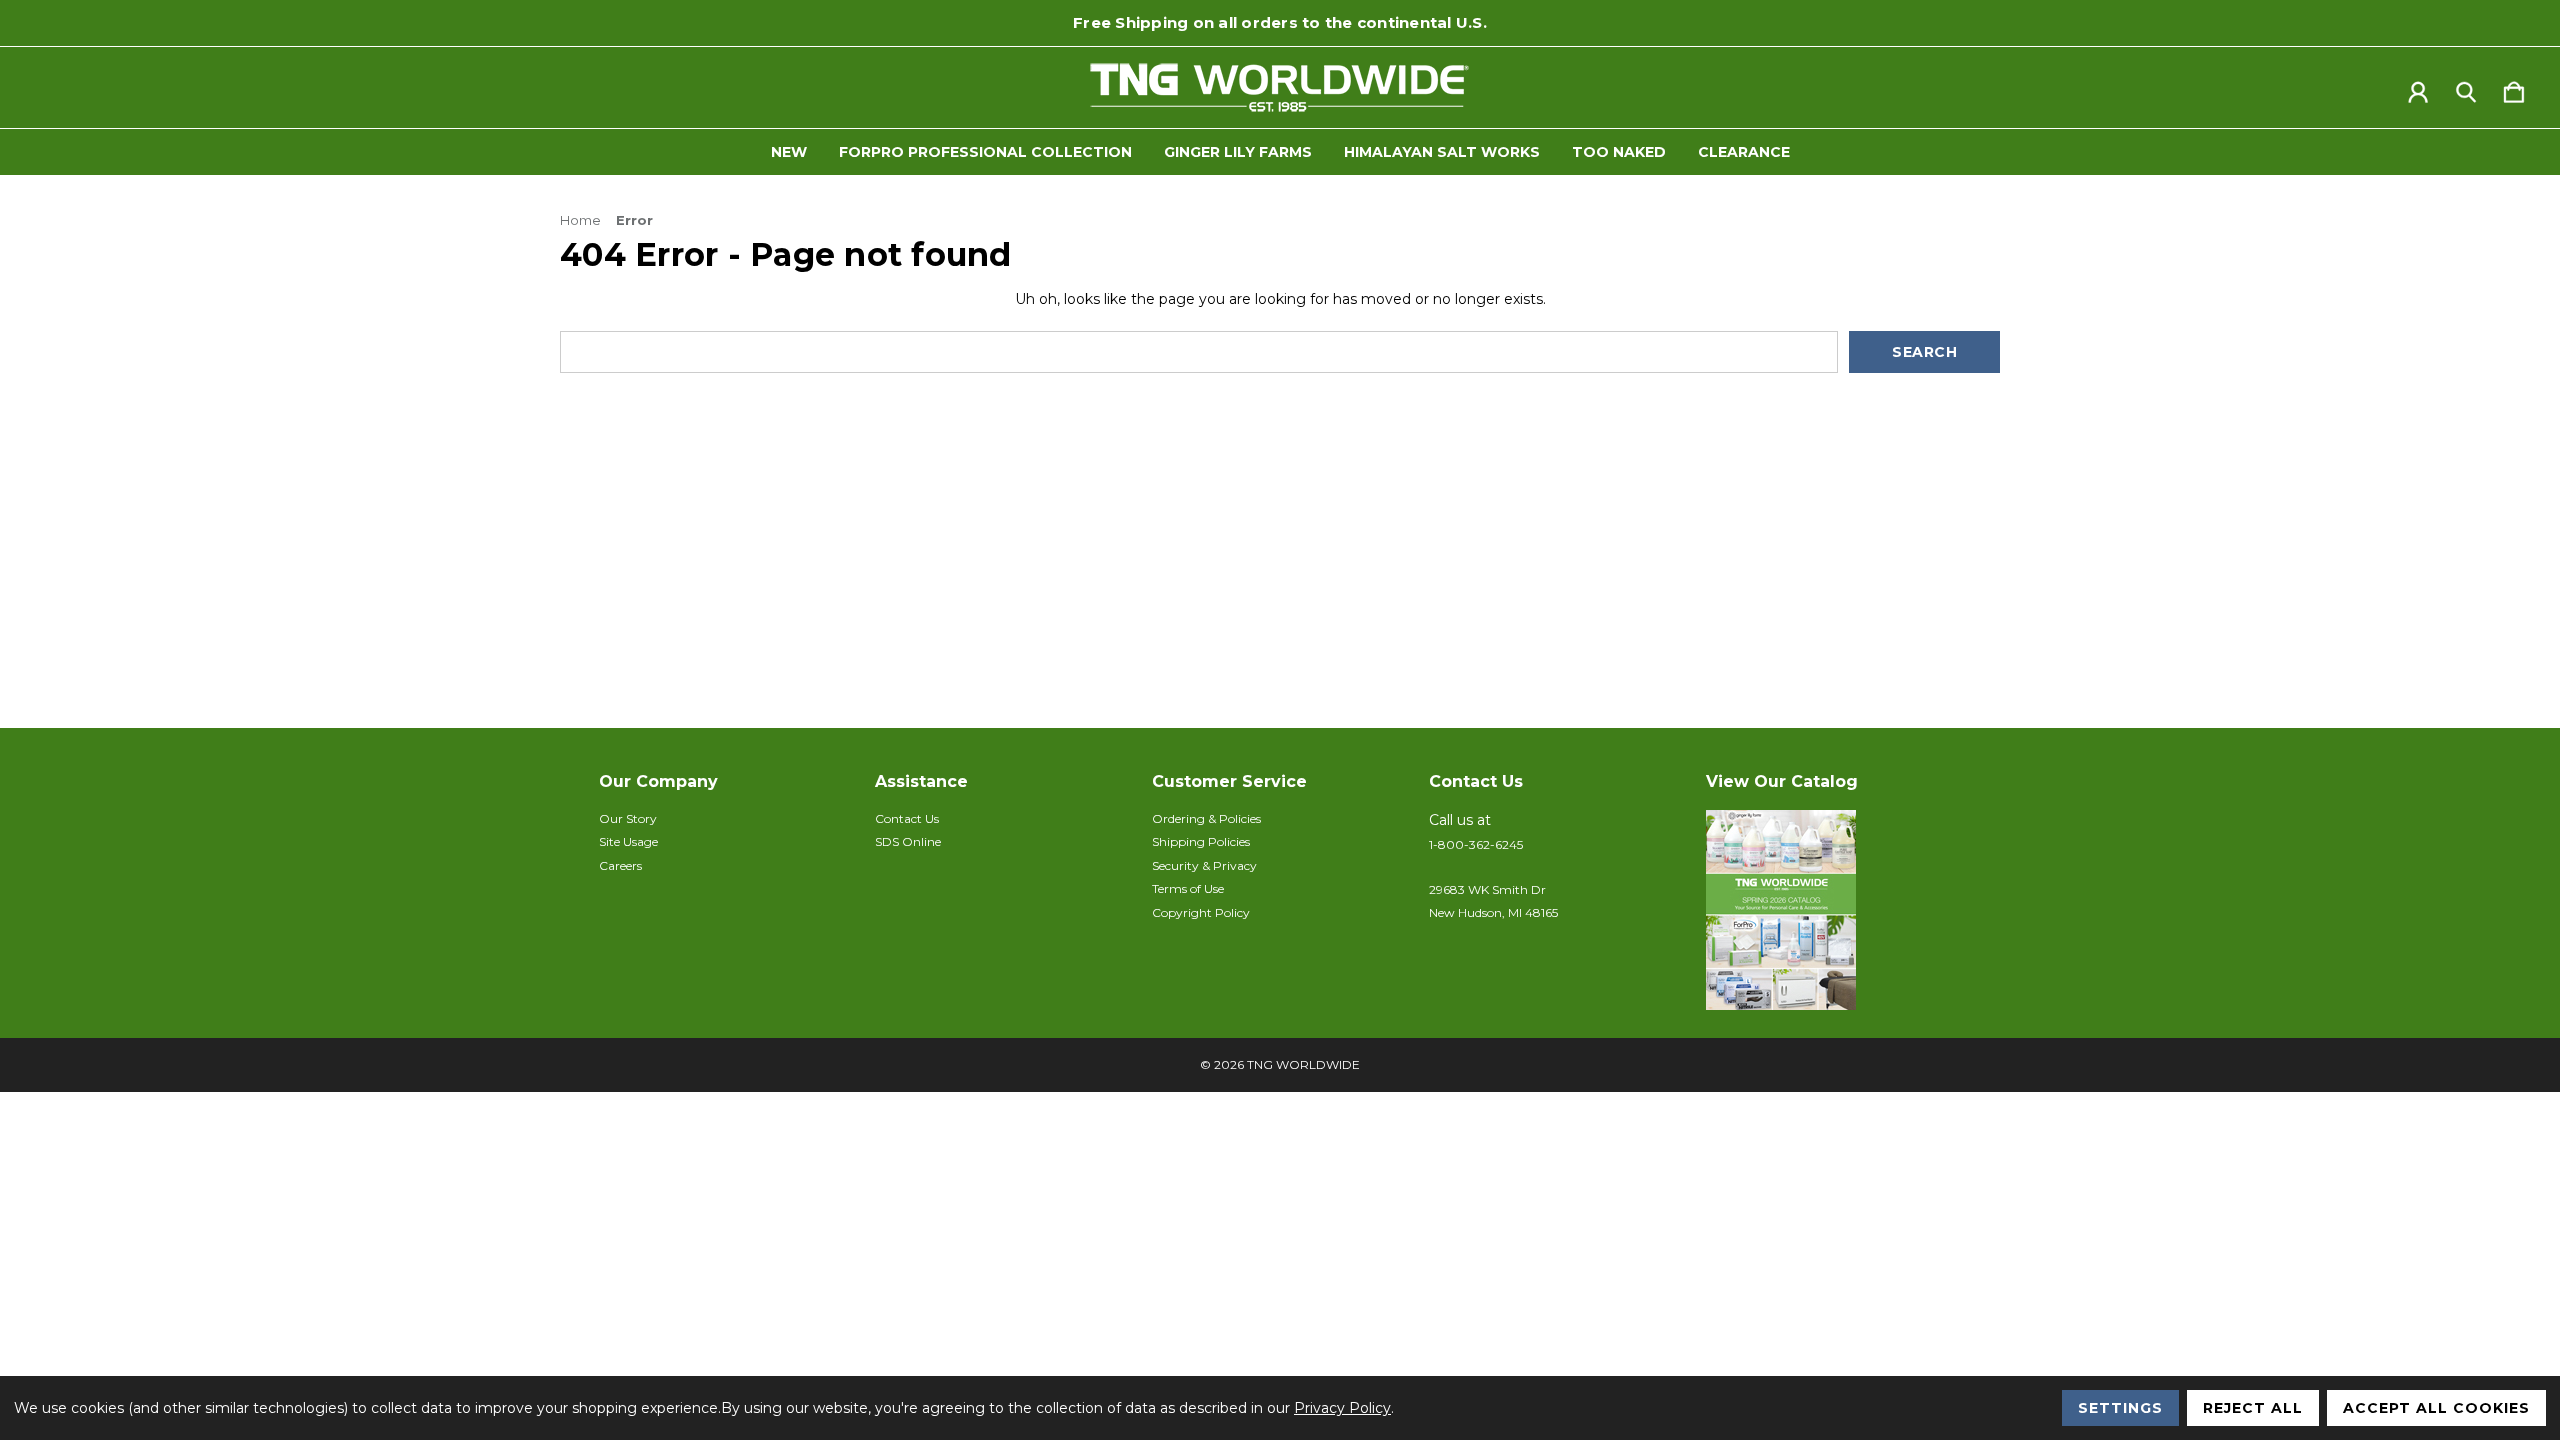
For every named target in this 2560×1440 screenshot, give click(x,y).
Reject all (2253, 1408)
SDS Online (908, 841)
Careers (620, 865)
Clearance (1744, 152)
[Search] (2466, 88)
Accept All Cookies (2436, 1408)
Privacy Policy (1342, 1408)
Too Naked (1619, 152)
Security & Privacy (1204, 865)
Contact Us (907, 818)
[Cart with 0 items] (2514, 88)
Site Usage (628, 841)
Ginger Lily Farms (1238, 152)
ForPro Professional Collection (985, 152)
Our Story (628, 818)
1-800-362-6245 (1476, 844)
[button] (1834, 910)
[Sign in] (2418, 88)
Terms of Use (1188, 888)
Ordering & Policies (1206, 818)
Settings (2120, 1408)
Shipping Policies (1201, 841)
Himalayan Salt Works (1442, 152)
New (789, 152)
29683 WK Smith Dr (1487, 889)
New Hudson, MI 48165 (1493, 912)
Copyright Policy (1201, 912)
